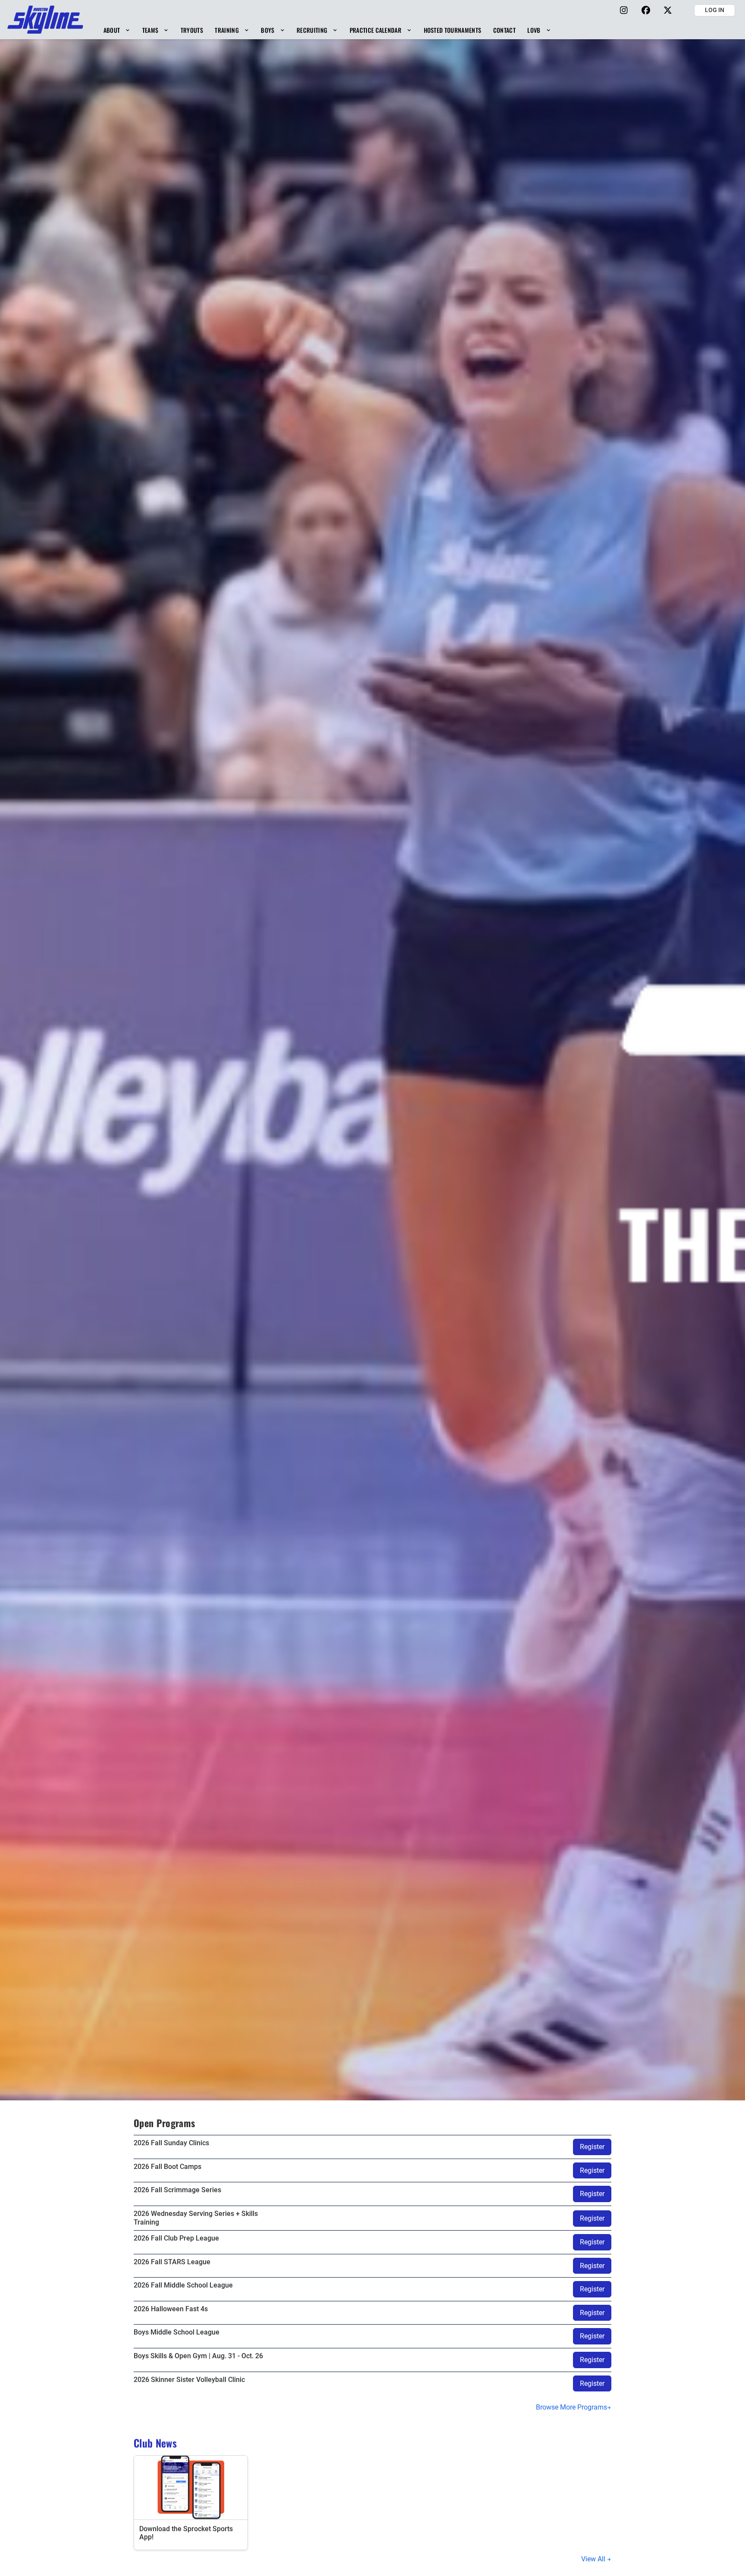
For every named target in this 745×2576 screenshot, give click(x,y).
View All (594, 2559)
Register (592, 2147)
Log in (715, 10)
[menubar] (327, 30)
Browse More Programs (571, 2407)
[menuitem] (117, 30)
